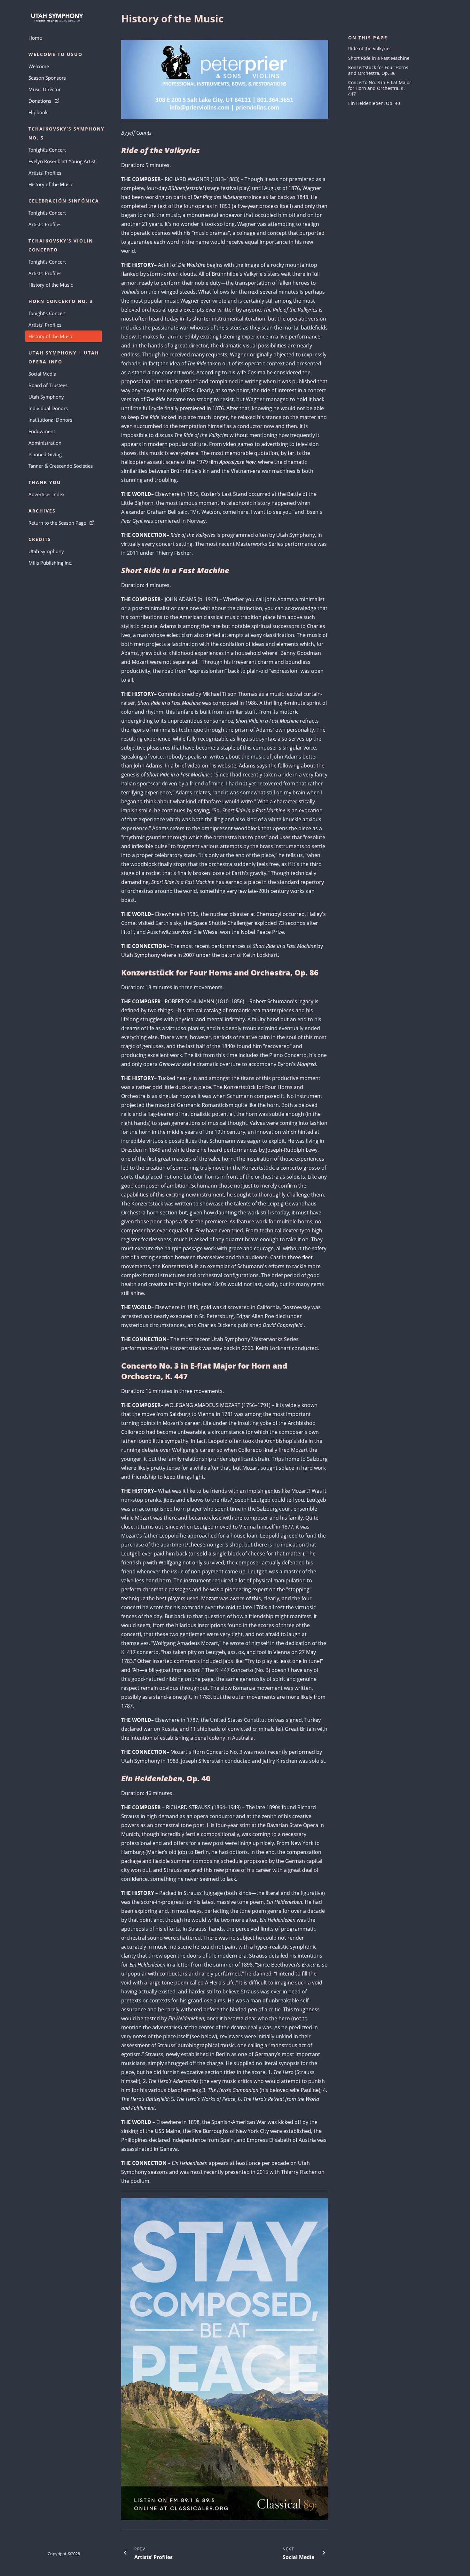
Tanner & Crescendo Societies (61, 466)
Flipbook (38, 112)
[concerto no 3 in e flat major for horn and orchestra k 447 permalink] (118, 1366)
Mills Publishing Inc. (50, 563)
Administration (45, 443)
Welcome (39, 66)
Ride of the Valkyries (370, 48)
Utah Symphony (46, 397)
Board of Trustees (48, 385)
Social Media (42, 374)
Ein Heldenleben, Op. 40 (374, 103)
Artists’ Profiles (45, 173)
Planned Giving (45, 454)
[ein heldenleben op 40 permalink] (118, 1778)
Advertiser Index (47, 494)
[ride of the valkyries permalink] (118, 150)
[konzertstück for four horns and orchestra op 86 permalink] (118, 972)
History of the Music (51, 184)
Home (35, 38)
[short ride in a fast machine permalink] (118, 570)
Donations (40, 101)
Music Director (45, 89)
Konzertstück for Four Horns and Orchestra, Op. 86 (378, 70)
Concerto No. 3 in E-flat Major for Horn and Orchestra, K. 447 (380, 88)
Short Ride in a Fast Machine (379, 58)
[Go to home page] (64, 18)
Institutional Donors (50, 420)
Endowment (42, 431)
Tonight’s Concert (47, 150)
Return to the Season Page (57, 523)
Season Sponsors (47, 78)
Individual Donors (48, 408)
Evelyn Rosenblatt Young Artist (62, 161)
